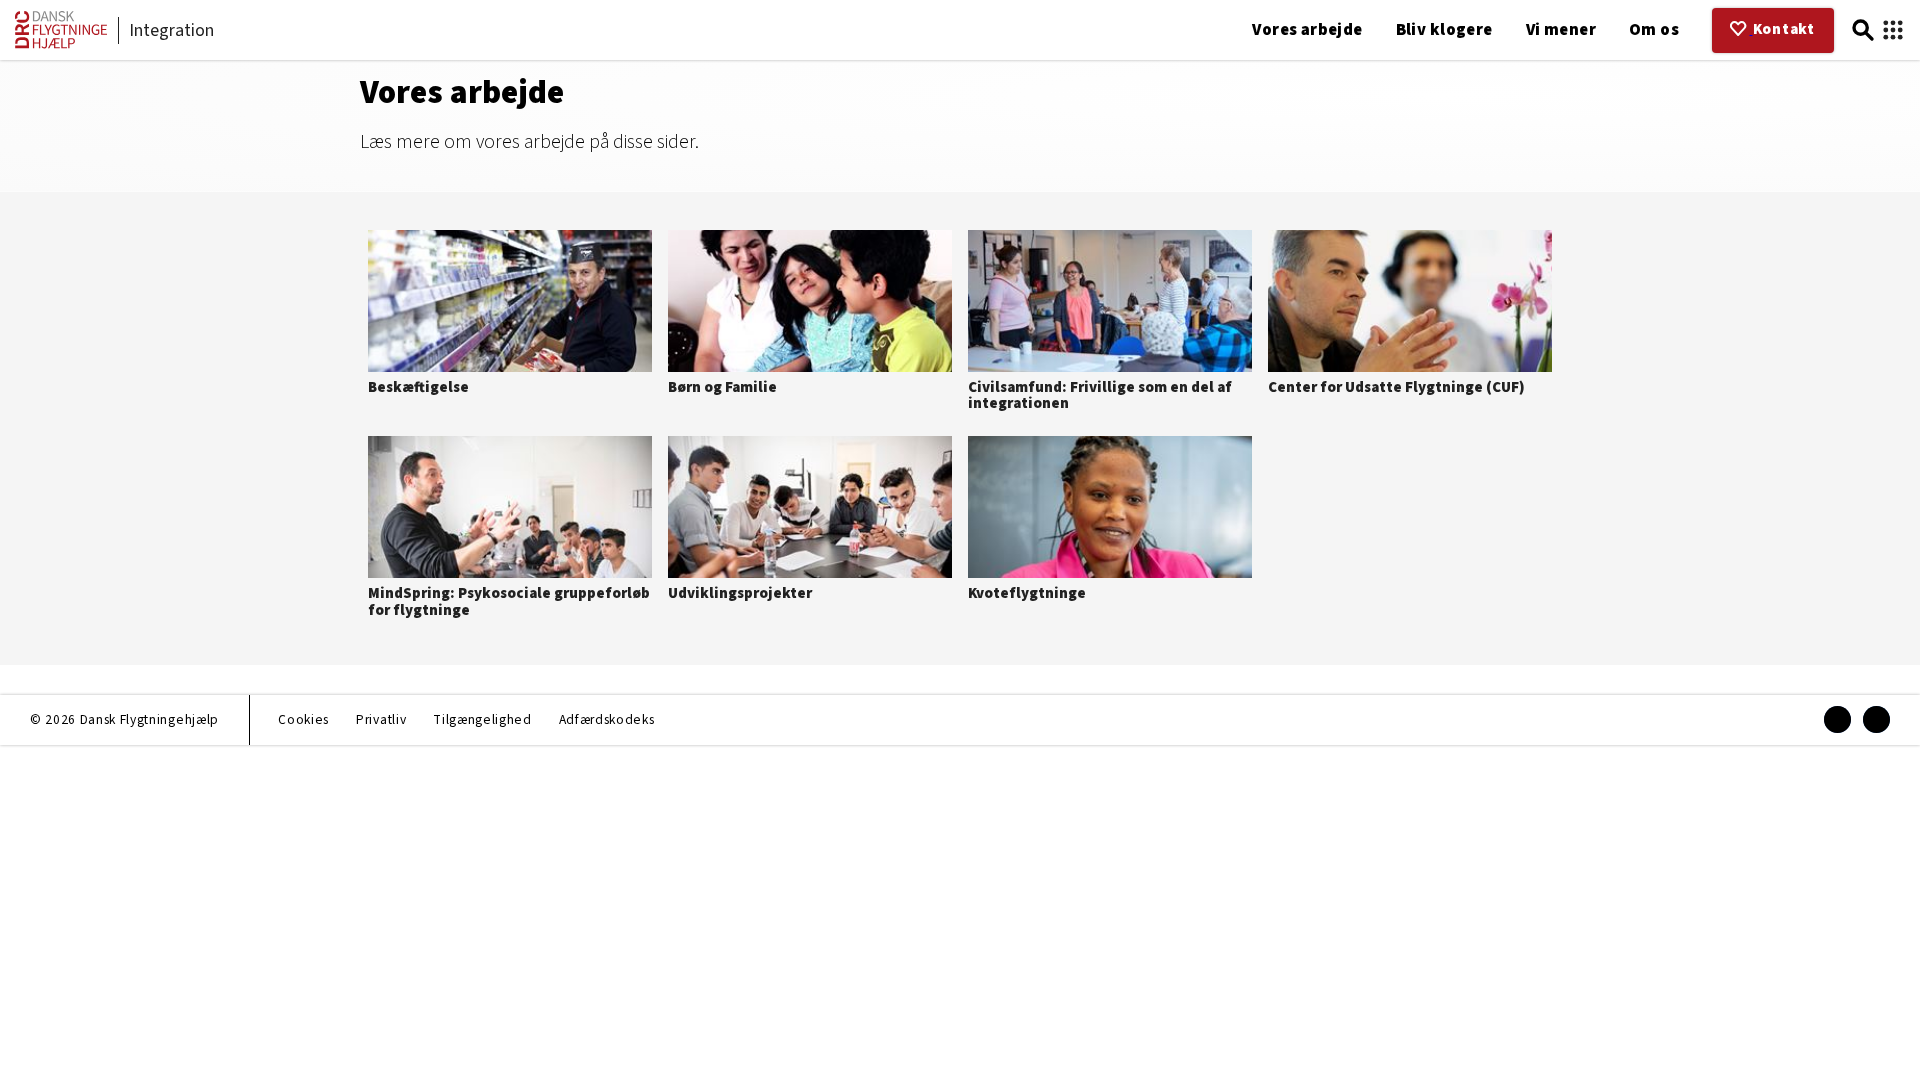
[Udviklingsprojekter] (810, 523)
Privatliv (381, 719)
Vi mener (1561, 30)
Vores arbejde (1307, 30)
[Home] (61, 44)
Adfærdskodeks (607, 719)
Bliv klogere (1444, 30)
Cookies (303, 719)
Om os (1654, 30)
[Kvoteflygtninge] (1110, 523)
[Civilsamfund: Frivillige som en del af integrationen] (1110, 325)
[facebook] (1837, 719)
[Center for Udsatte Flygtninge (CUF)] (1410, 317)
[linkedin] (1876, 719)
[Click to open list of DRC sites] (1893, 30)
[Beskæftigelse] (510, 317)
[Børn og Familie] (810, 317)
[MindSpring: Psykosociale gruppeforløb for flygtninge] (510, 531)
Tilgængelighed (482, 719)
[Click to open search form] (1863, 30)
